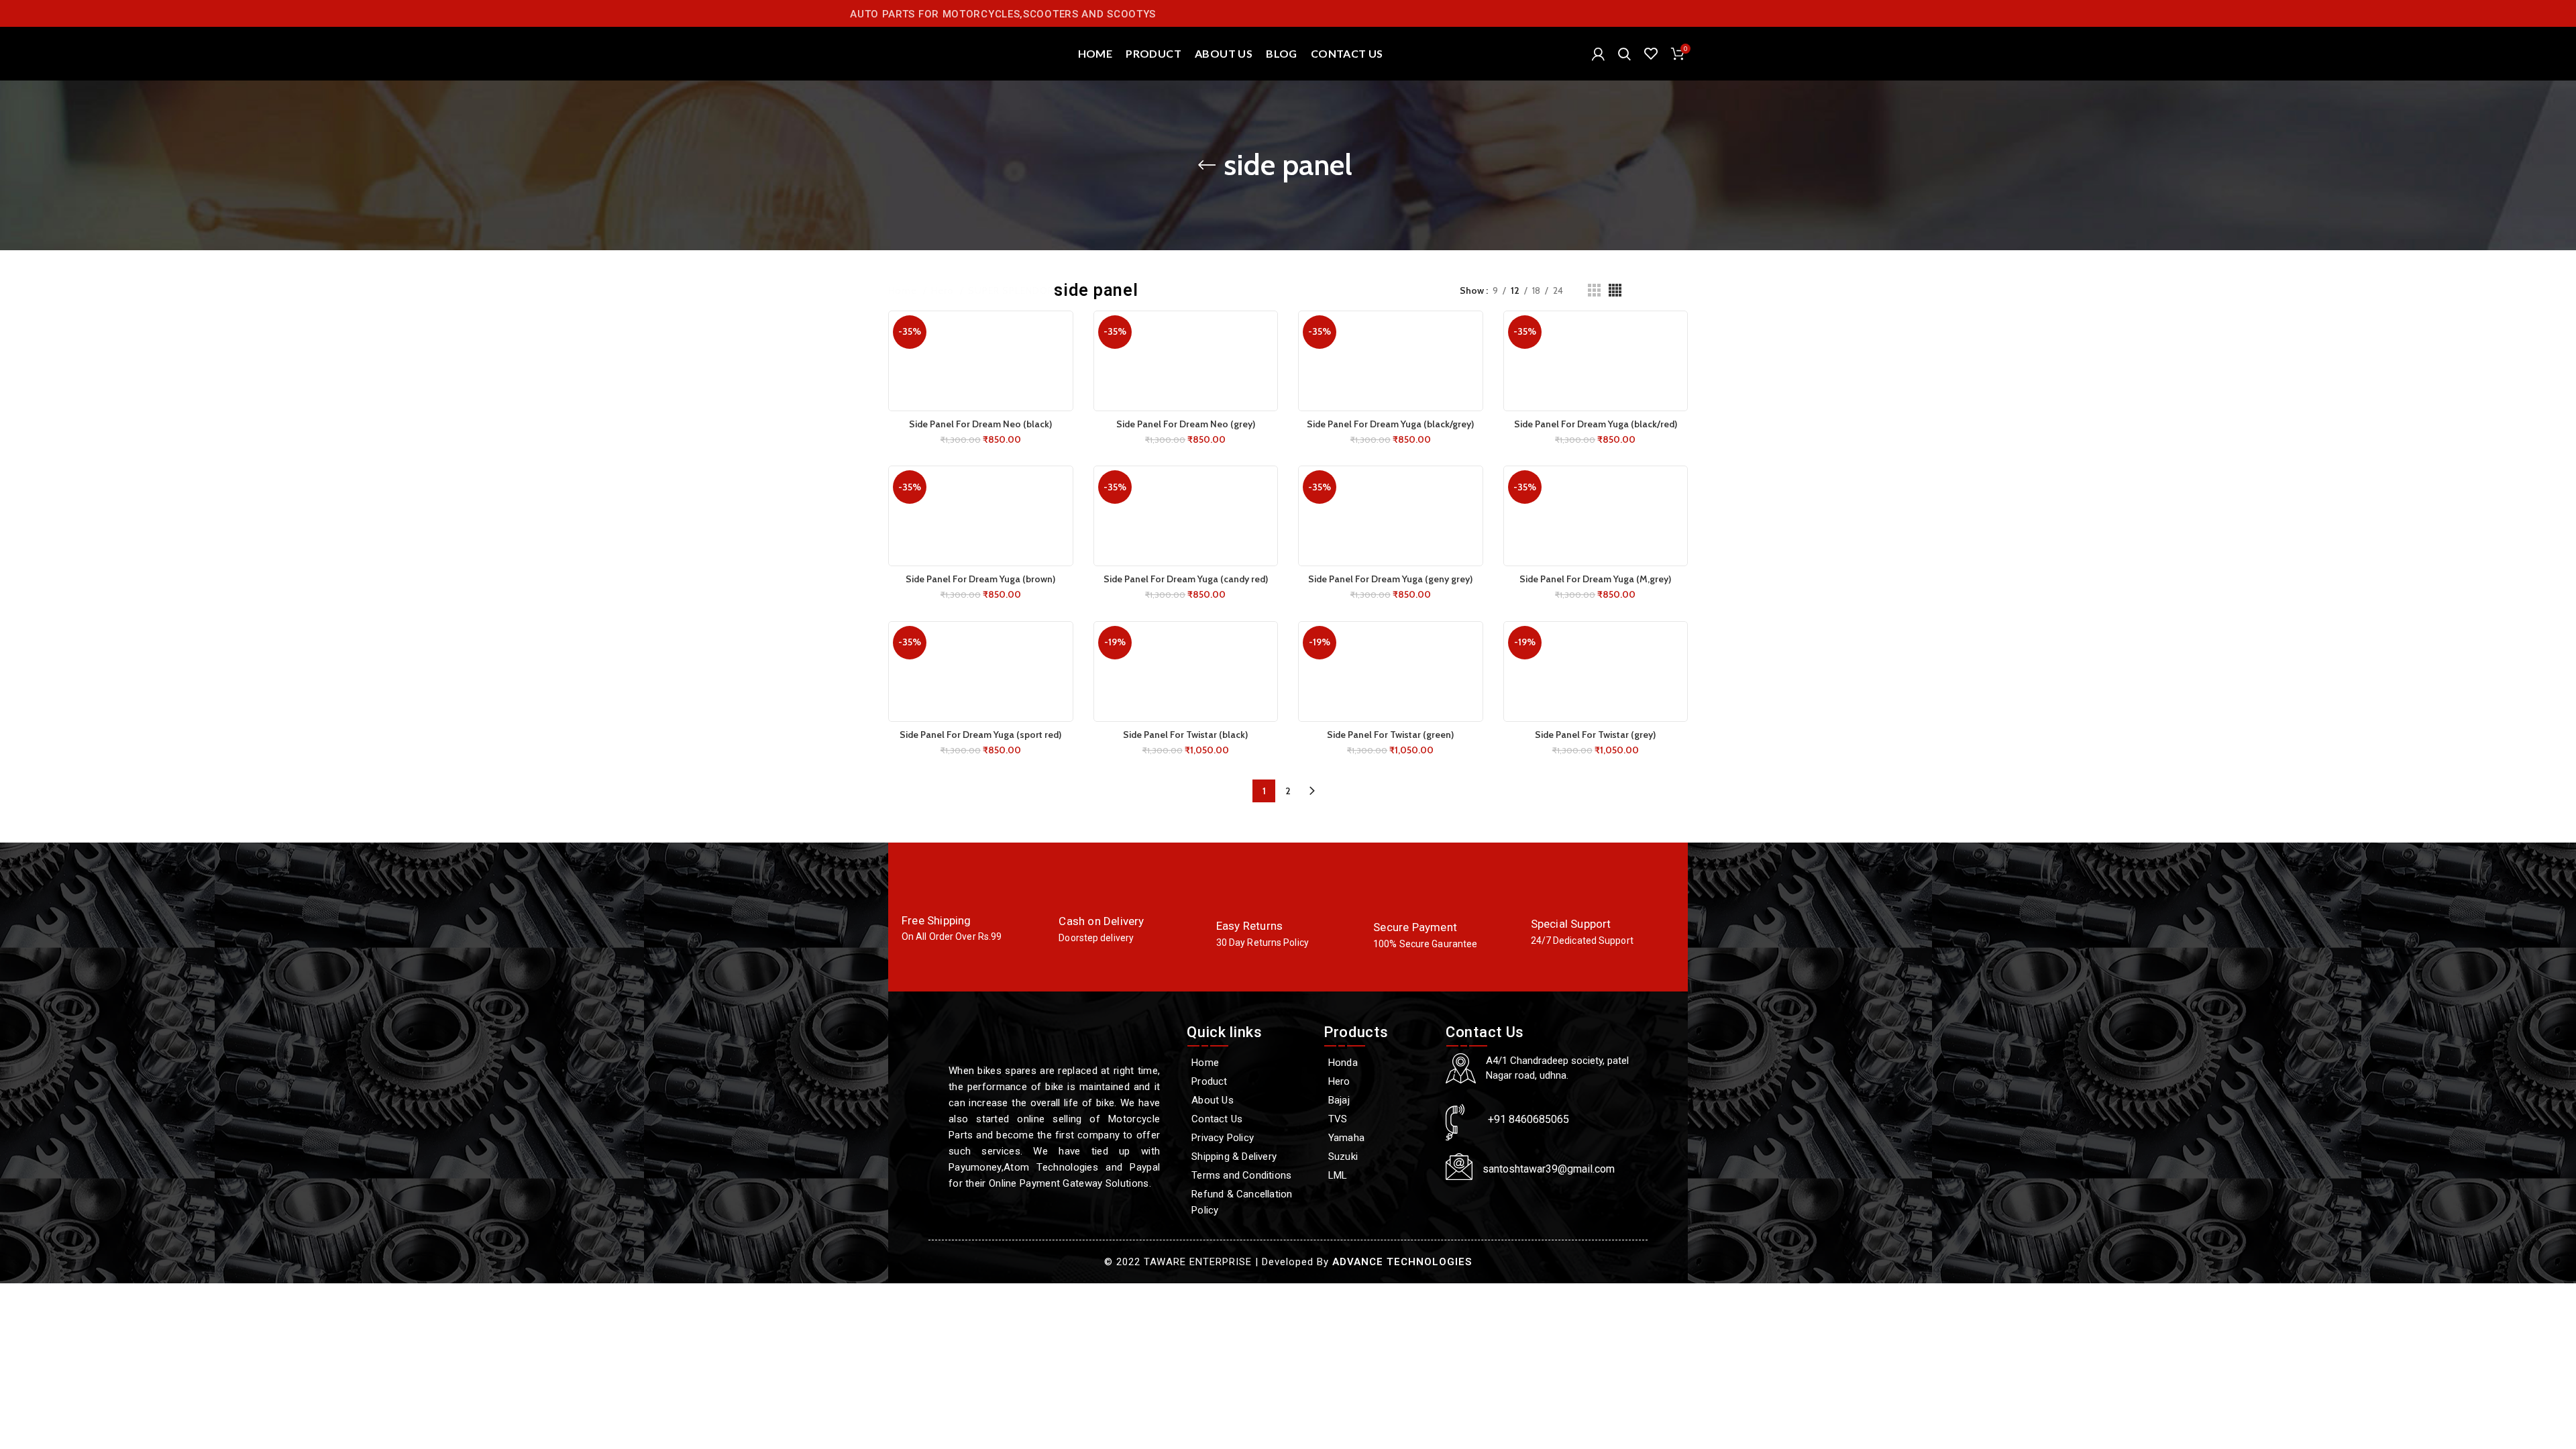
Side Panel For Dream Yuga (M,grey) (1595, 579)
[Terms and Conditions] (1248, 1175)
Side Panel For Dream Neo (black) (980, 424)
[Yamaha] (1378, 1138)
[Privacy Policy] (1248, 1138)
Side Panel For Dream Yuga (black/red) (1596, 424)
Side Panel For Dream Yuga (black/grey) (1390, 424)
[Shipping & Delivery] (1248, 1157)
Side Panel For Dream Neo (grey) (1186, 424)
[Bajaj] (1378, 1100)
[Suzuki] (1378, 1157)
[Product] (1248, 1081)
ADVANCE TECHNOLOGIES (1402, 1262)
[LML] (1378, 1175)
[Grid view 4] (1615, 290)
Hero (944, 290)
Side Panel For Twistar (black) (1185, 735)
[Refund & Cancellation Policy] (1248, 1202)
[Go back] (1207, 165)
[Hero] (1378, 1081)
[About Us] (1248, 1100)
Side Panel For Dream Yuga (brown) (980, 579)
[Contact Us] (1248, 1119)
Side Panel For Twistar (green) (1390, 735)
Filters (1674, 290)
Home (904, 290)
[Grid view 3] (1594, 290)
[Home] (1248, 1063)
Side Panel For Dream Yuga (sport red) (980, 735)
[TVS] (1378, 1119)
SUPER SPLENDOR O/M (1024, 290)
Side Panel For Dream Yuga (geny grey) (1390, 579)
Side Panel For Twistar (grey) (1595, 735)
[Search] (1624, 54)
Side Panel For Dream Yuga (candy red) (1186, 579)
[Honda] (1378, 1063)
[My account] (1598, 54)
